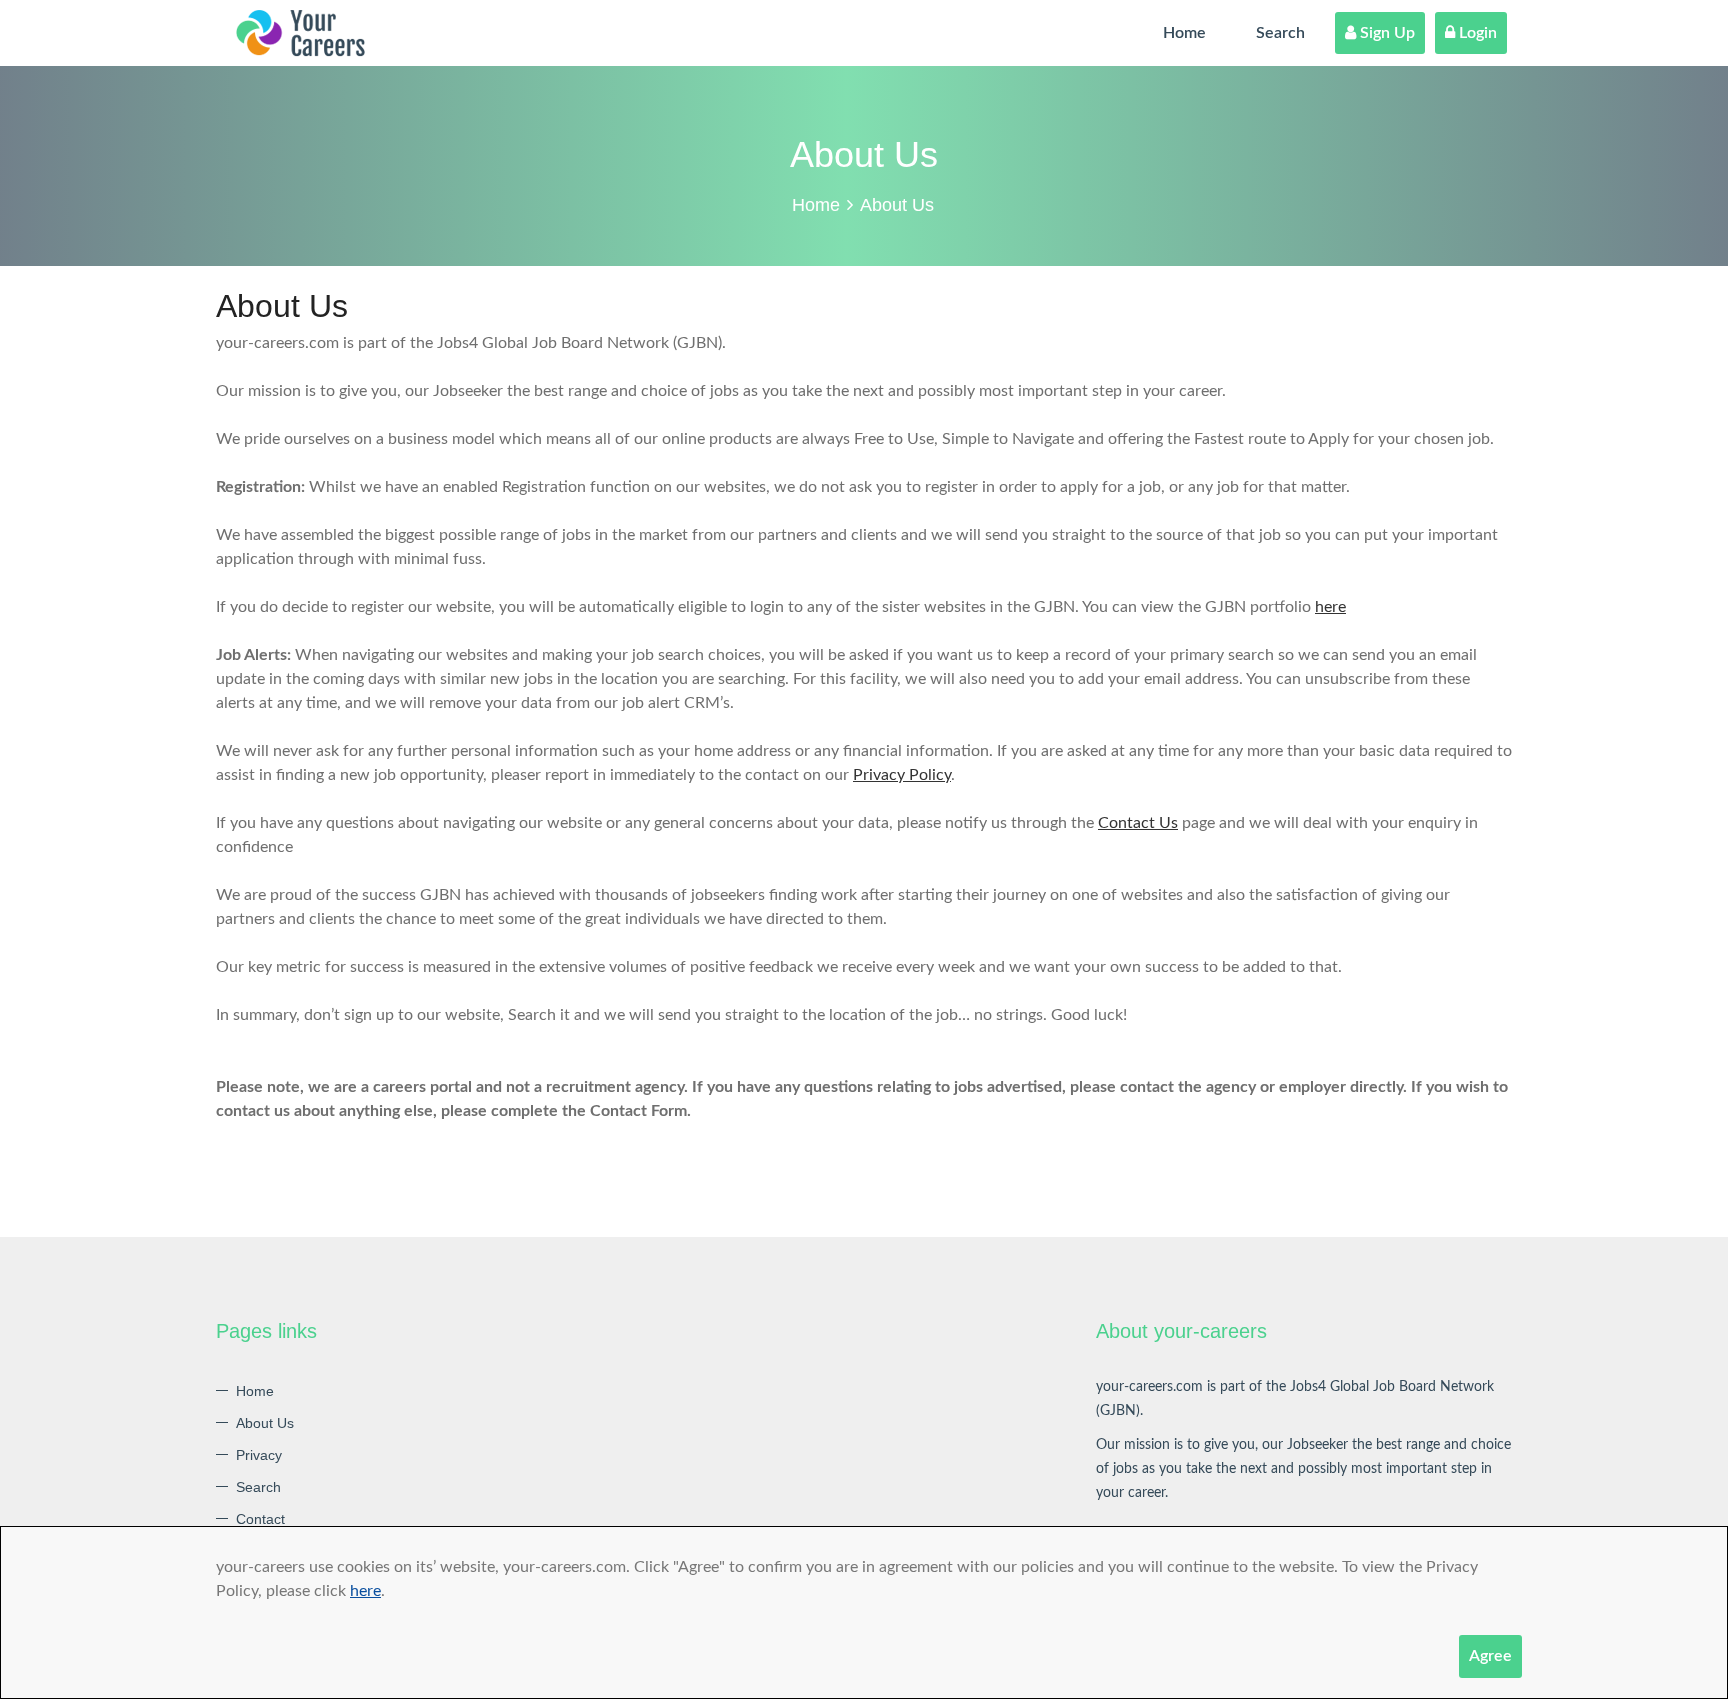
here (365, 1591)
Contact (260, 1519)
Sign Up (1385, 33)
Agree (1490, 1656)
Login (1476, 33)
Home (1184, 33)
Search (1280, 33)
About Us (265, 1423)
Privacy (259, 1455)
